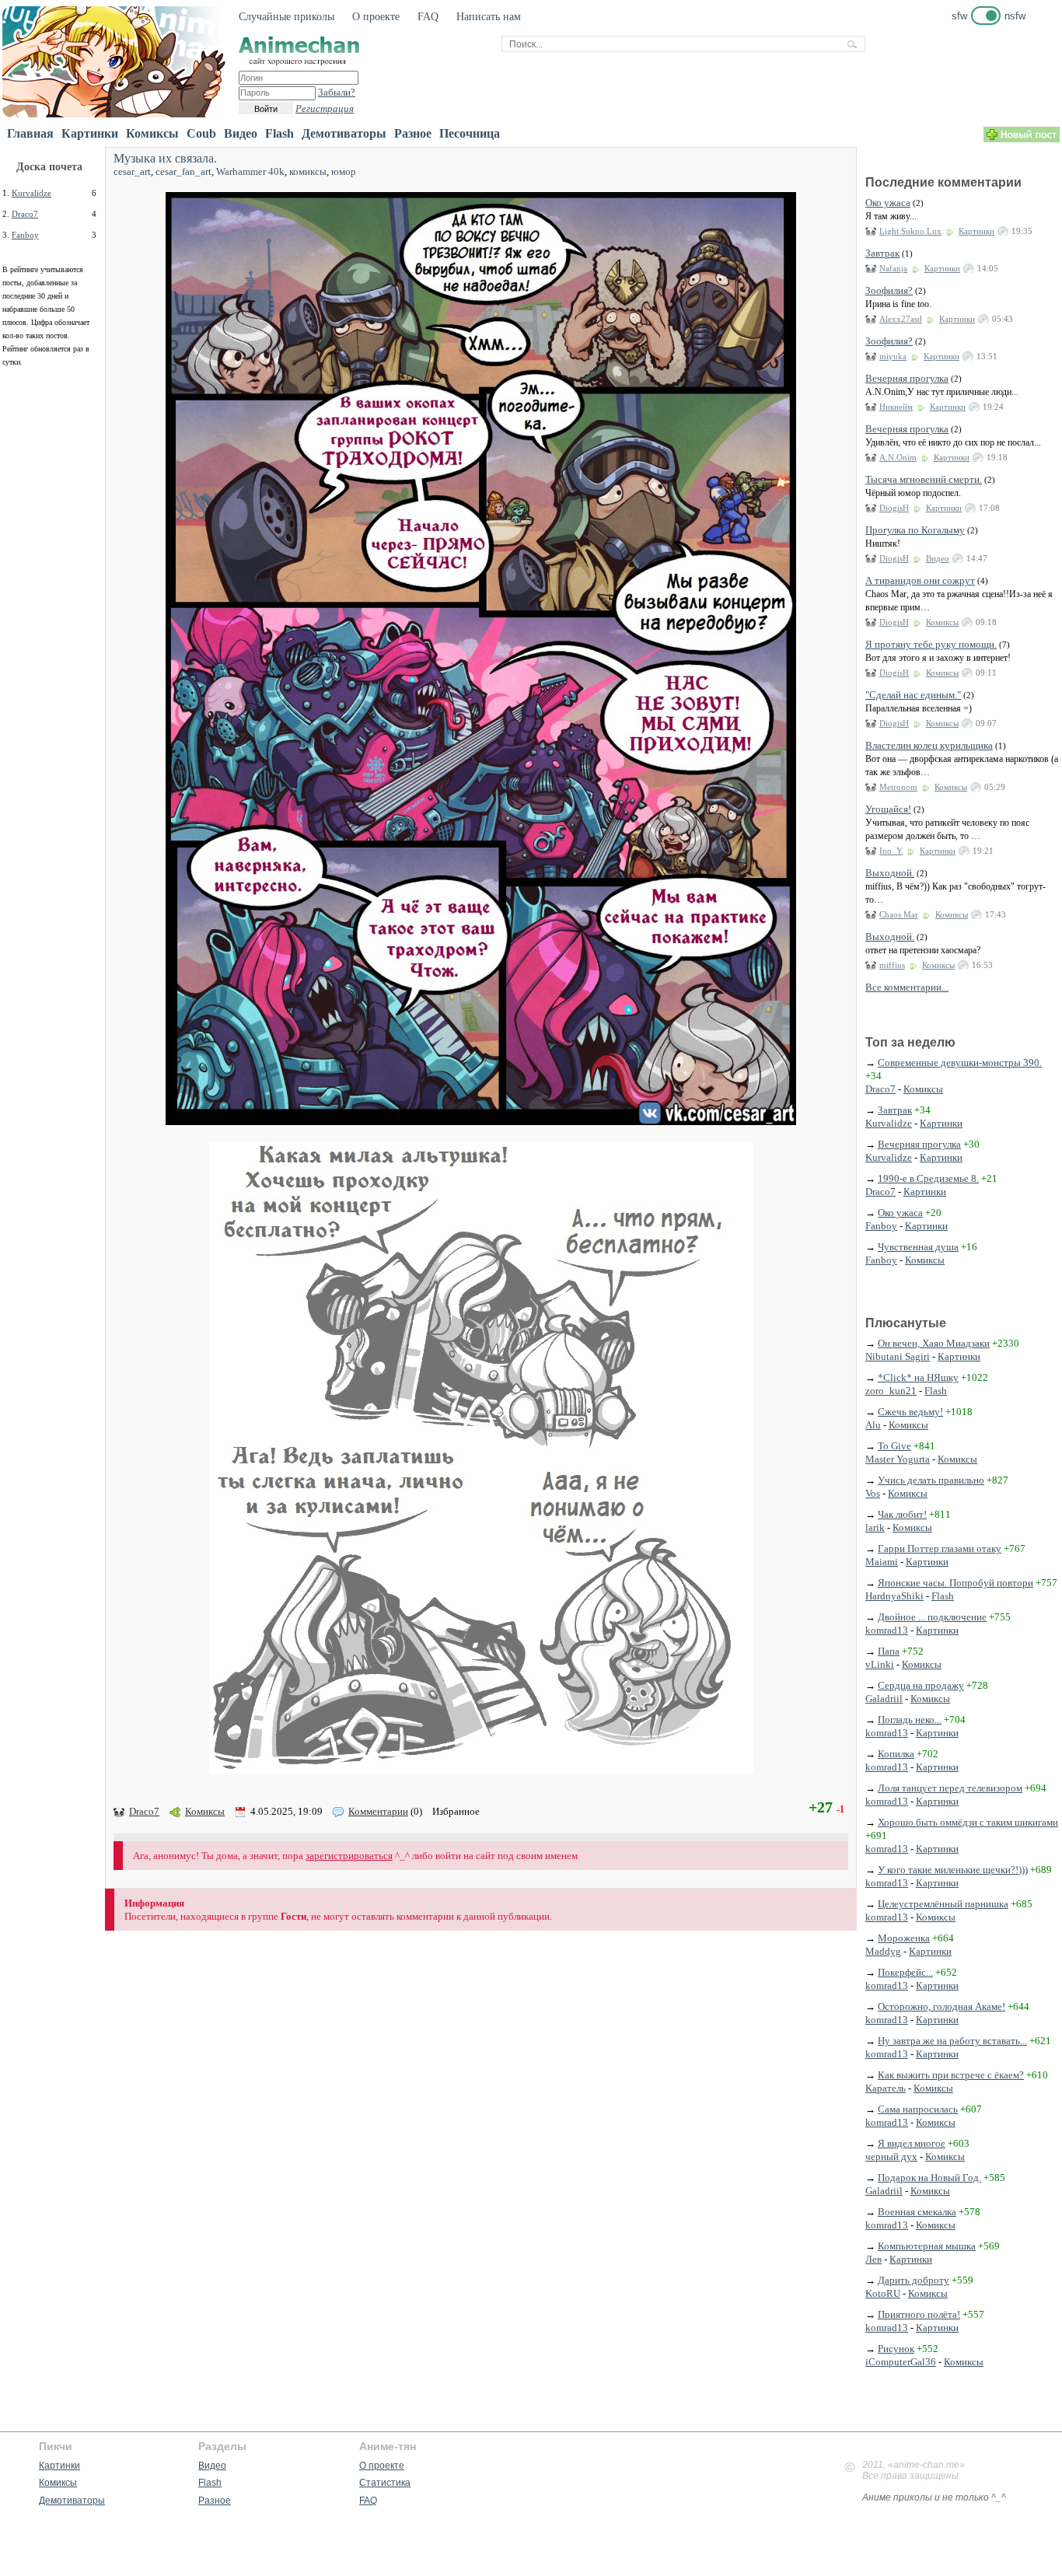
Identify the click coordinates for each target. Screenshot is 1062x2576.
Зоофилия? (889, 290)
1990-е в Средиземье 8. (928, 1178)
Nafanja (893, 268)
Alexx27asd (901, 319)
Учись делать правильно (931, 1480)
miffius (892, 965)
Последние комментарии (943, 182)
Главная (30, 133)
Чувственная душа (918, 1247)
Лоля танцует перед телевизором (950, 1788)
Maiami (882, 1562)
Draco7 (25, 214)
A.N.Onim (898, 457)
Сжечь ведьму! (910, 1412)
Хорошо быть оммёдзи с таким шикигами (968, 1822)
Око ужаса (888, 203)
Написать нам (489, 17)
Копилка (896, 1754)
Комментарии (378, 1811)
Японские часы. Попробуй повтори (955, 1583)
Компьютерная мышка (927, 2246)
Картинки (90, 133)
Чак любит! (902, 1514)
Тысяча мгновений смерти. (924, 479)
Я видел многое (912, 2143)
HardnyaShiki (894, 1596)
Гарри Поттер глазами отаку (940, 1548)
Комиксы (152, 133)
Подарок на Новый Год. (929, 2178)
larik (875, 1527)
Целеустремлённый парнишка (943, 1904)
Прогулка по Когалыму (915, 530)
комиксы (308, 171)
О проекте (376, 17)
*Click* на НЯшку (918, 1377)
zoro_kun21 (891, 1391)
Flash (279, 133)
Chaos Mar (899, 914)
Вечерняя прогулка (907, 378)
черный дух (891, 2157)
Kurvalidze (31, 193)
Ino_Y (891, 851)
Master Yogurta (898, 1459)
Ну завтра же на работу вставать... (952, 2041)
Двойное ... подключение (932, 1617)
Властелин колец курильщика (929, 745)
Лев (873, 2259)
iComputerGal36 (901, 2362)
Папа (889, 1651)
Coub (201, 133)
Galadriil (884, 1699)
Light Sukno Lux (910, 231)
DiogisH (894, 508)
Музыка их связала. (165, 158)
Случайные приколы (286, 17)
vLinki (880, 1664)
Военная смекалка (917, 2212)
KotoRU (883, 2293)
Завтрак (882, 253)
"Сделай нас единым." (913, 695)
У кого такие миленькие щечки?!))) (953, 1870)
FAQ (428, 17)
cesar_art (132, 171)
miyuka (893, 356)
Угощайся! (888, 809)
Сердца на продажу (921, 1685)
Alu (873, 1425)
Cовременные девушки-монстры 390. (960, 1063)
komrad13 (887, 1630)
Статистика (385, 2483)
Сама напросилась (918, 2109)
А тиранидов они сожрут (920, 580)
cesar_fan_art (183, 171)
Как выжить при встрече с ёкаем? (951, 2075)
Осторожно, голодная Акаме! (941, 2006)
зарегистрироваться (349, 1856)
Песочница (470, 133)
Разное (413, 133)
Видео (241, 133)
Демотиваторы (344, 133)
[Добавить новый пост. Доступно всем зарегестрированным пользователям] (1022, 139)
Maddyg (883, 1951)
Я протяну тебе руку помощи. (931, 644)
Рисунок (896, 2349)
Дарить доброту (914, 2280)
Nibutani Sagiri (898, 1356)
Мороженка (904, 1938)
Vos (873, 1493)
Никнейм (896, 407)
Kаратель (886, 2088)
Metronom (898, 787)
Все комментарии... (907, 987)
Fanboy (25, 235)
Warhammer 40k (250, 171)
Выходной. (890, 873)
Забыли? (337, 92)
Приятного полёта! (919, 2314)
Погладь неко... (910, 1720)
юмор (344, 171)
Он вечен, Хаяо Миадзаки (934, 1343)
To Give (894, 1446)
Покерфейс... (905, 1972)
